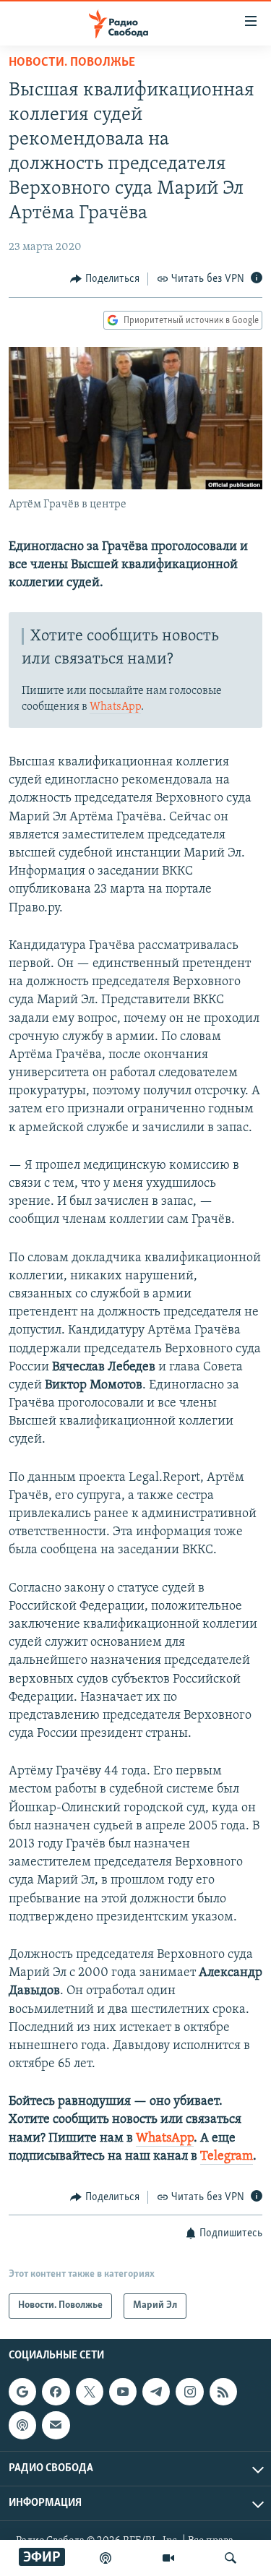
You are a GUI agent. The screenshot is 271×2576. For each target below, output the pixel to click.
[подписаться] (56, 2425)
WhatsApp (115, 707)
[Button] (105, 279)
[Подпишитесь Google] (22, 2392)
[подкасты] (106, 2558)
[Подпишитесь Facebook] (56, 2392)
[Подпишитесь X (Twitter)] (90, 2392)
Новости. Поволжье (72, 63)
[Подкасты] (22, 2425)
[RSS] (223, 2392)
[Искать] (231, 2558)
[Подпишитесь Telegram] (156, 2392)
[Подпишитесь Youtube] (123, 2392)
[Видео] (168, 2558)
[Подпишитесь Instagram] (189, 2392)
